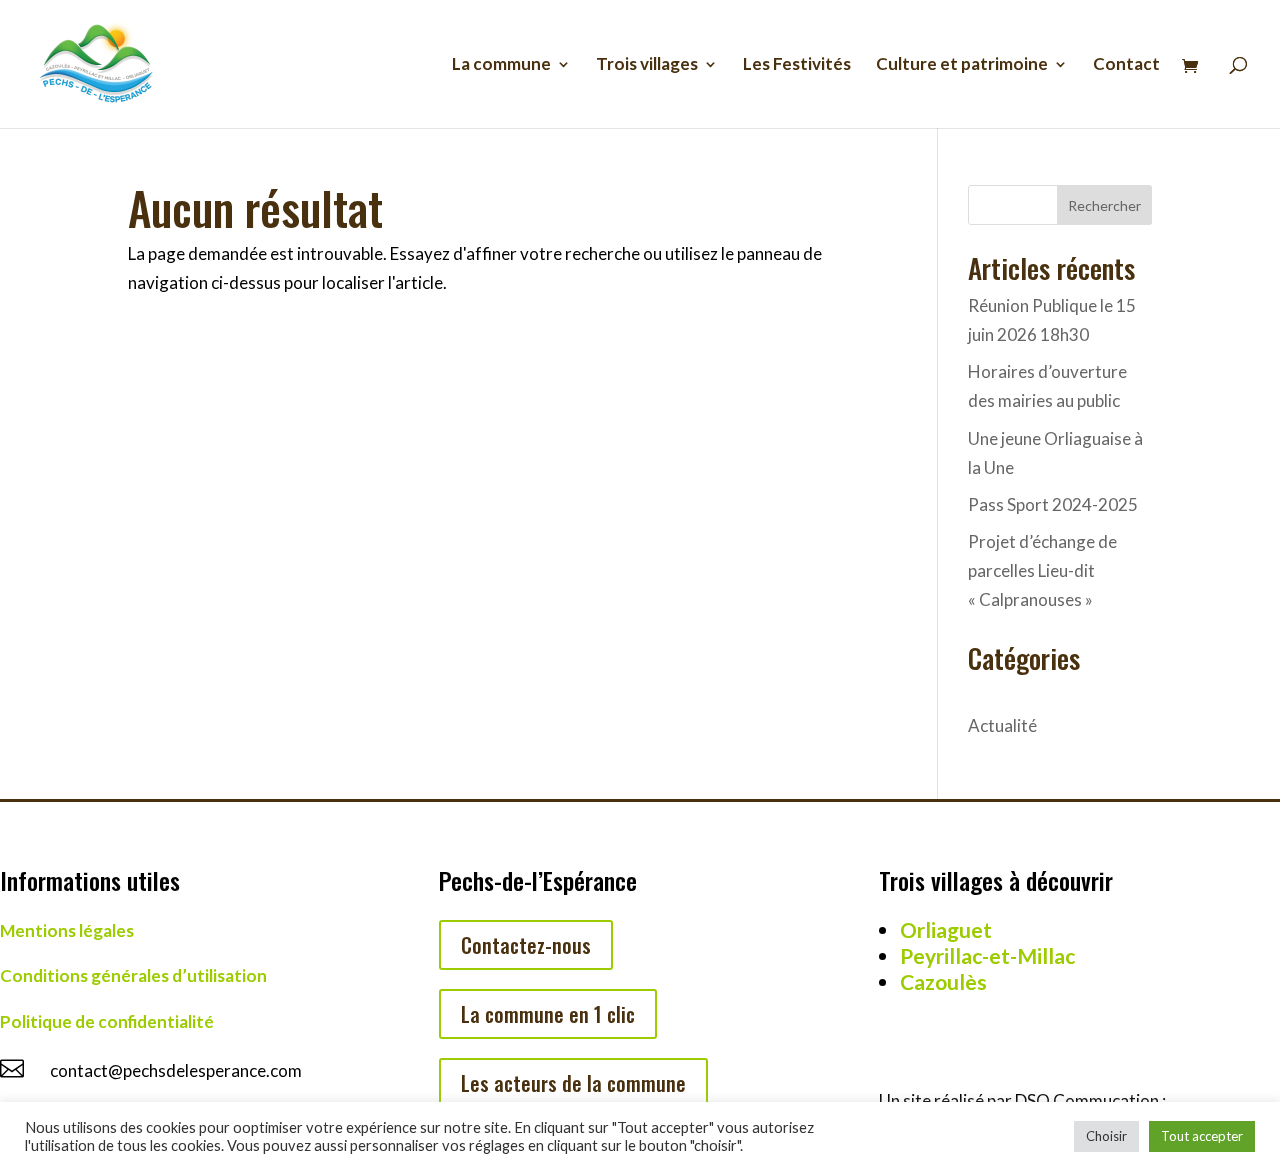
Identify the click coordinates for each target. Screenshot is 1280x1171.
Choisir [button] (1106, 1136)
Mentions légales (67, 930)
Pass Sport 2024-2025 (1053, 504)
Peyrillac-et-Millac (987, 955)
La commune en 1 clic (548, 1014)
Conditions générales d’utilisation (133, 975)
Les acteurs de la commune (573, 1083)
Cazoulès (943, 981)
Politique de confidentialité (107, 1021)
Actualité (1002, 725)
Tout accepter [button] (1202, 1136)
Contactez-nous (526, 945)
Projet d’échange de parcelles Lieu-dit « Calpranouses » (1042, 570)
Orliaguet (946, 929)
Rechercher (1104, 205)
